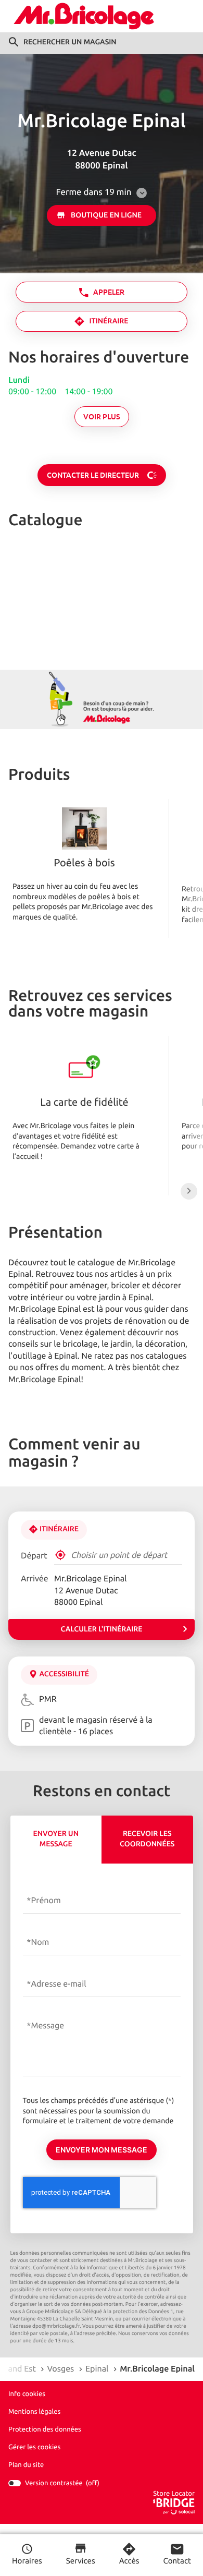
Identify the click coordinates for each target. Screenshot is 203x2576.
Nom (40, 1942)
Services (81, 2561)
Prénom (46, 1901)
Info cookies (27, 2394)
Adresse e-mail (59, 1984)
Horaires (27, 2561)
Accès (129, 2561)
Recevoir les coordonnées (147, 1839)
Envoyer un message (56, 1839)
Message (48, 2026)
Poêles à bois (84, 864)
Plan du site (26, 2465)
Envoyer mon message (102, 2150)
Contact (177, 2561)
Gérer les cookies (34, 2447)
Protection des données (45, 2429)
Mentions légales (34, 2412)
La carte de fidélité (84, 1103)
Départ (34, 1556)
